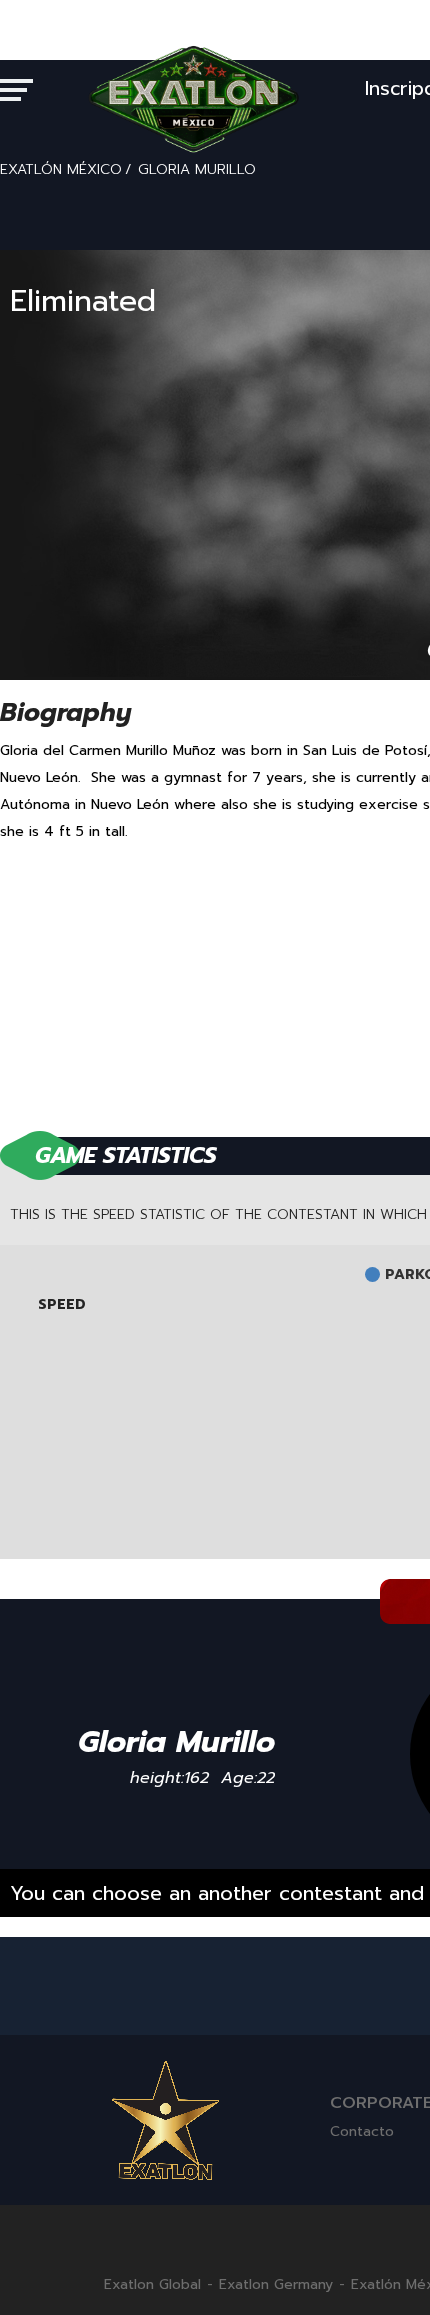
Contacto (362, 2131)
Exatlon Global (152, 2285)
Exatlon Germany (276, 2285)
